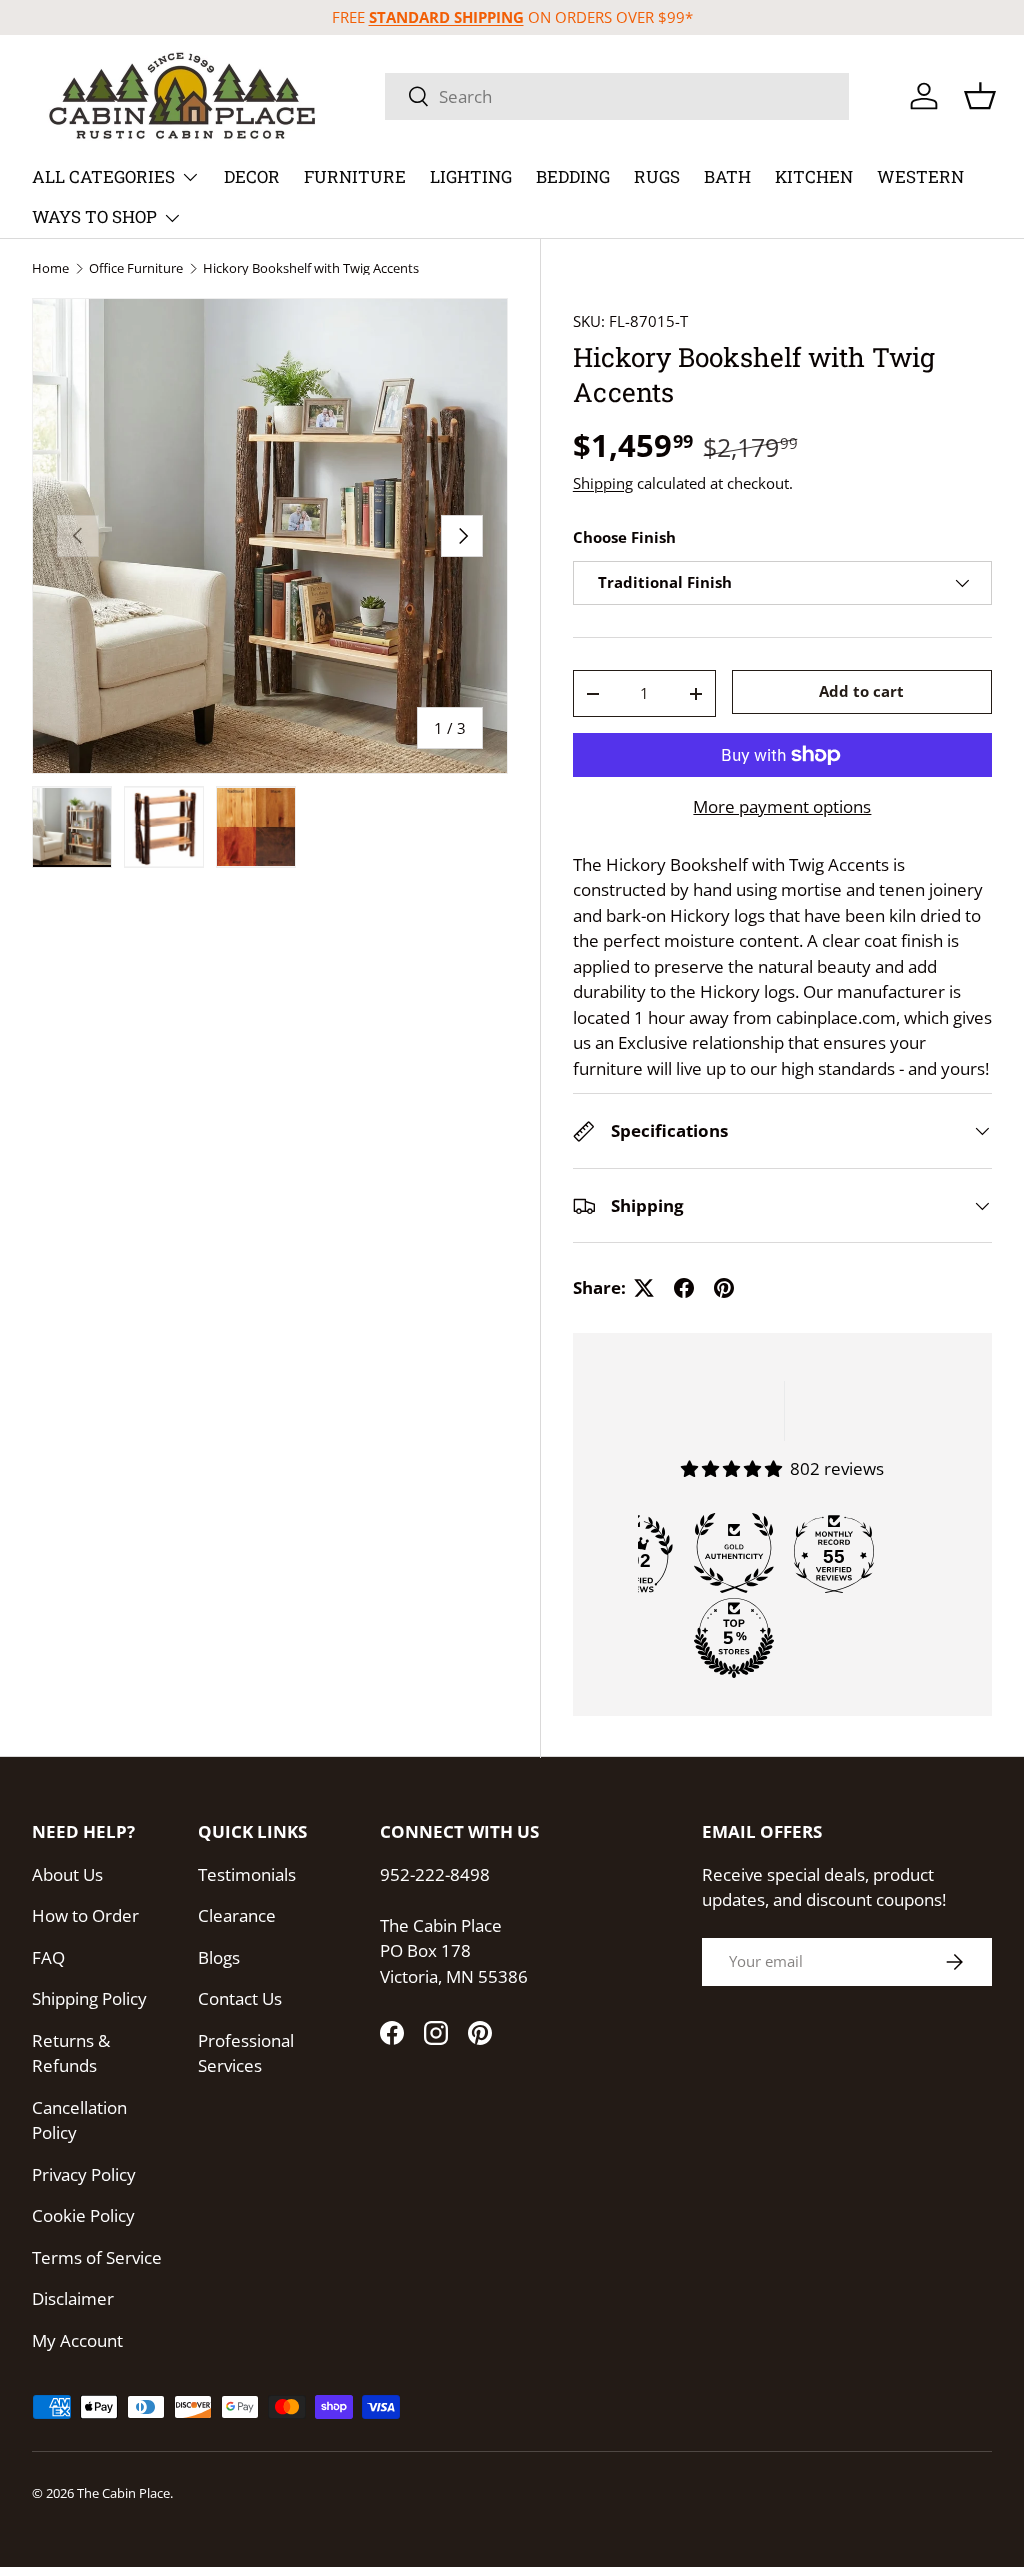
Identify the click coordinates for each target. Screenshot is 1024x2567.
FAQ (48, 1957)
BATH (727, 176)
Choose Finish (624, 537)
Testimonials (247, 1874)
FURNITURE (355, 176)
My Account (77, 2340)
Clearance (237, 1915)
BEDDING (573, 176)
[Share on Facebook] (684, 1288)
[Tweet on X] (644, 1288)
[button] (980, 96)
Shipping (603, 483)
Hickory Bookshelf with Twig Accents (311, 268)
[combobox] (617, 96)
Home (50, 268)
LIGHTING (471, 176)
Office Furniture (136, 268)
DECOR (252, 176)
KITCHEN (814, 176)
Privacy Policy (84, 2174)
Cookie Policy (83, 2215)
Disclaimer (73, 2298)
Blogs (219, 1957)
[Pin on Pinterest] (724, 1288)
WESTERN (920, 176)
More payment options (782, 806)
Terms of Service (97, 2257)
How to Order (85, 1915)
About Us (67, 1874)
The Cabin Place (123, 2493)
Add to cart (861, 691)
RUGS (657, 176)
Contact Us (240, 1998)
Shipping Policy (89, 1998)
